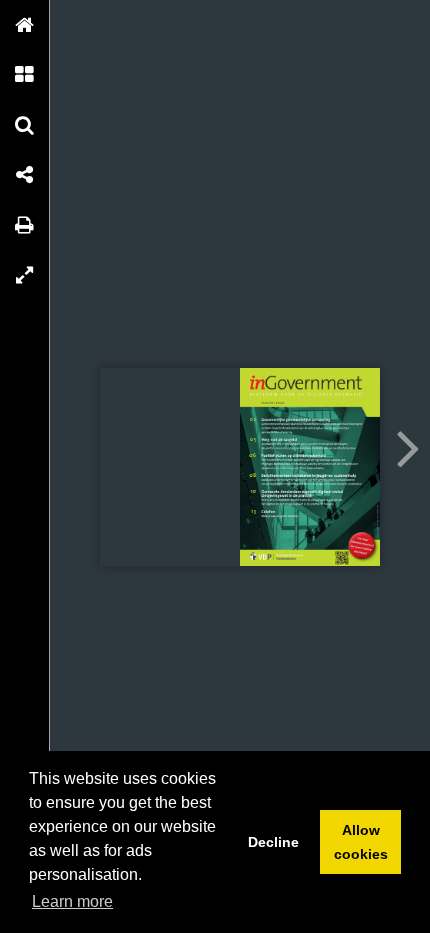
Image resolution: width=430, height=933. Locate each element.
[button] (25, 25)
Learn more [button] (72, 901)
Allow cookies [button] (361, 842)
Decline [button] (273, 842)
